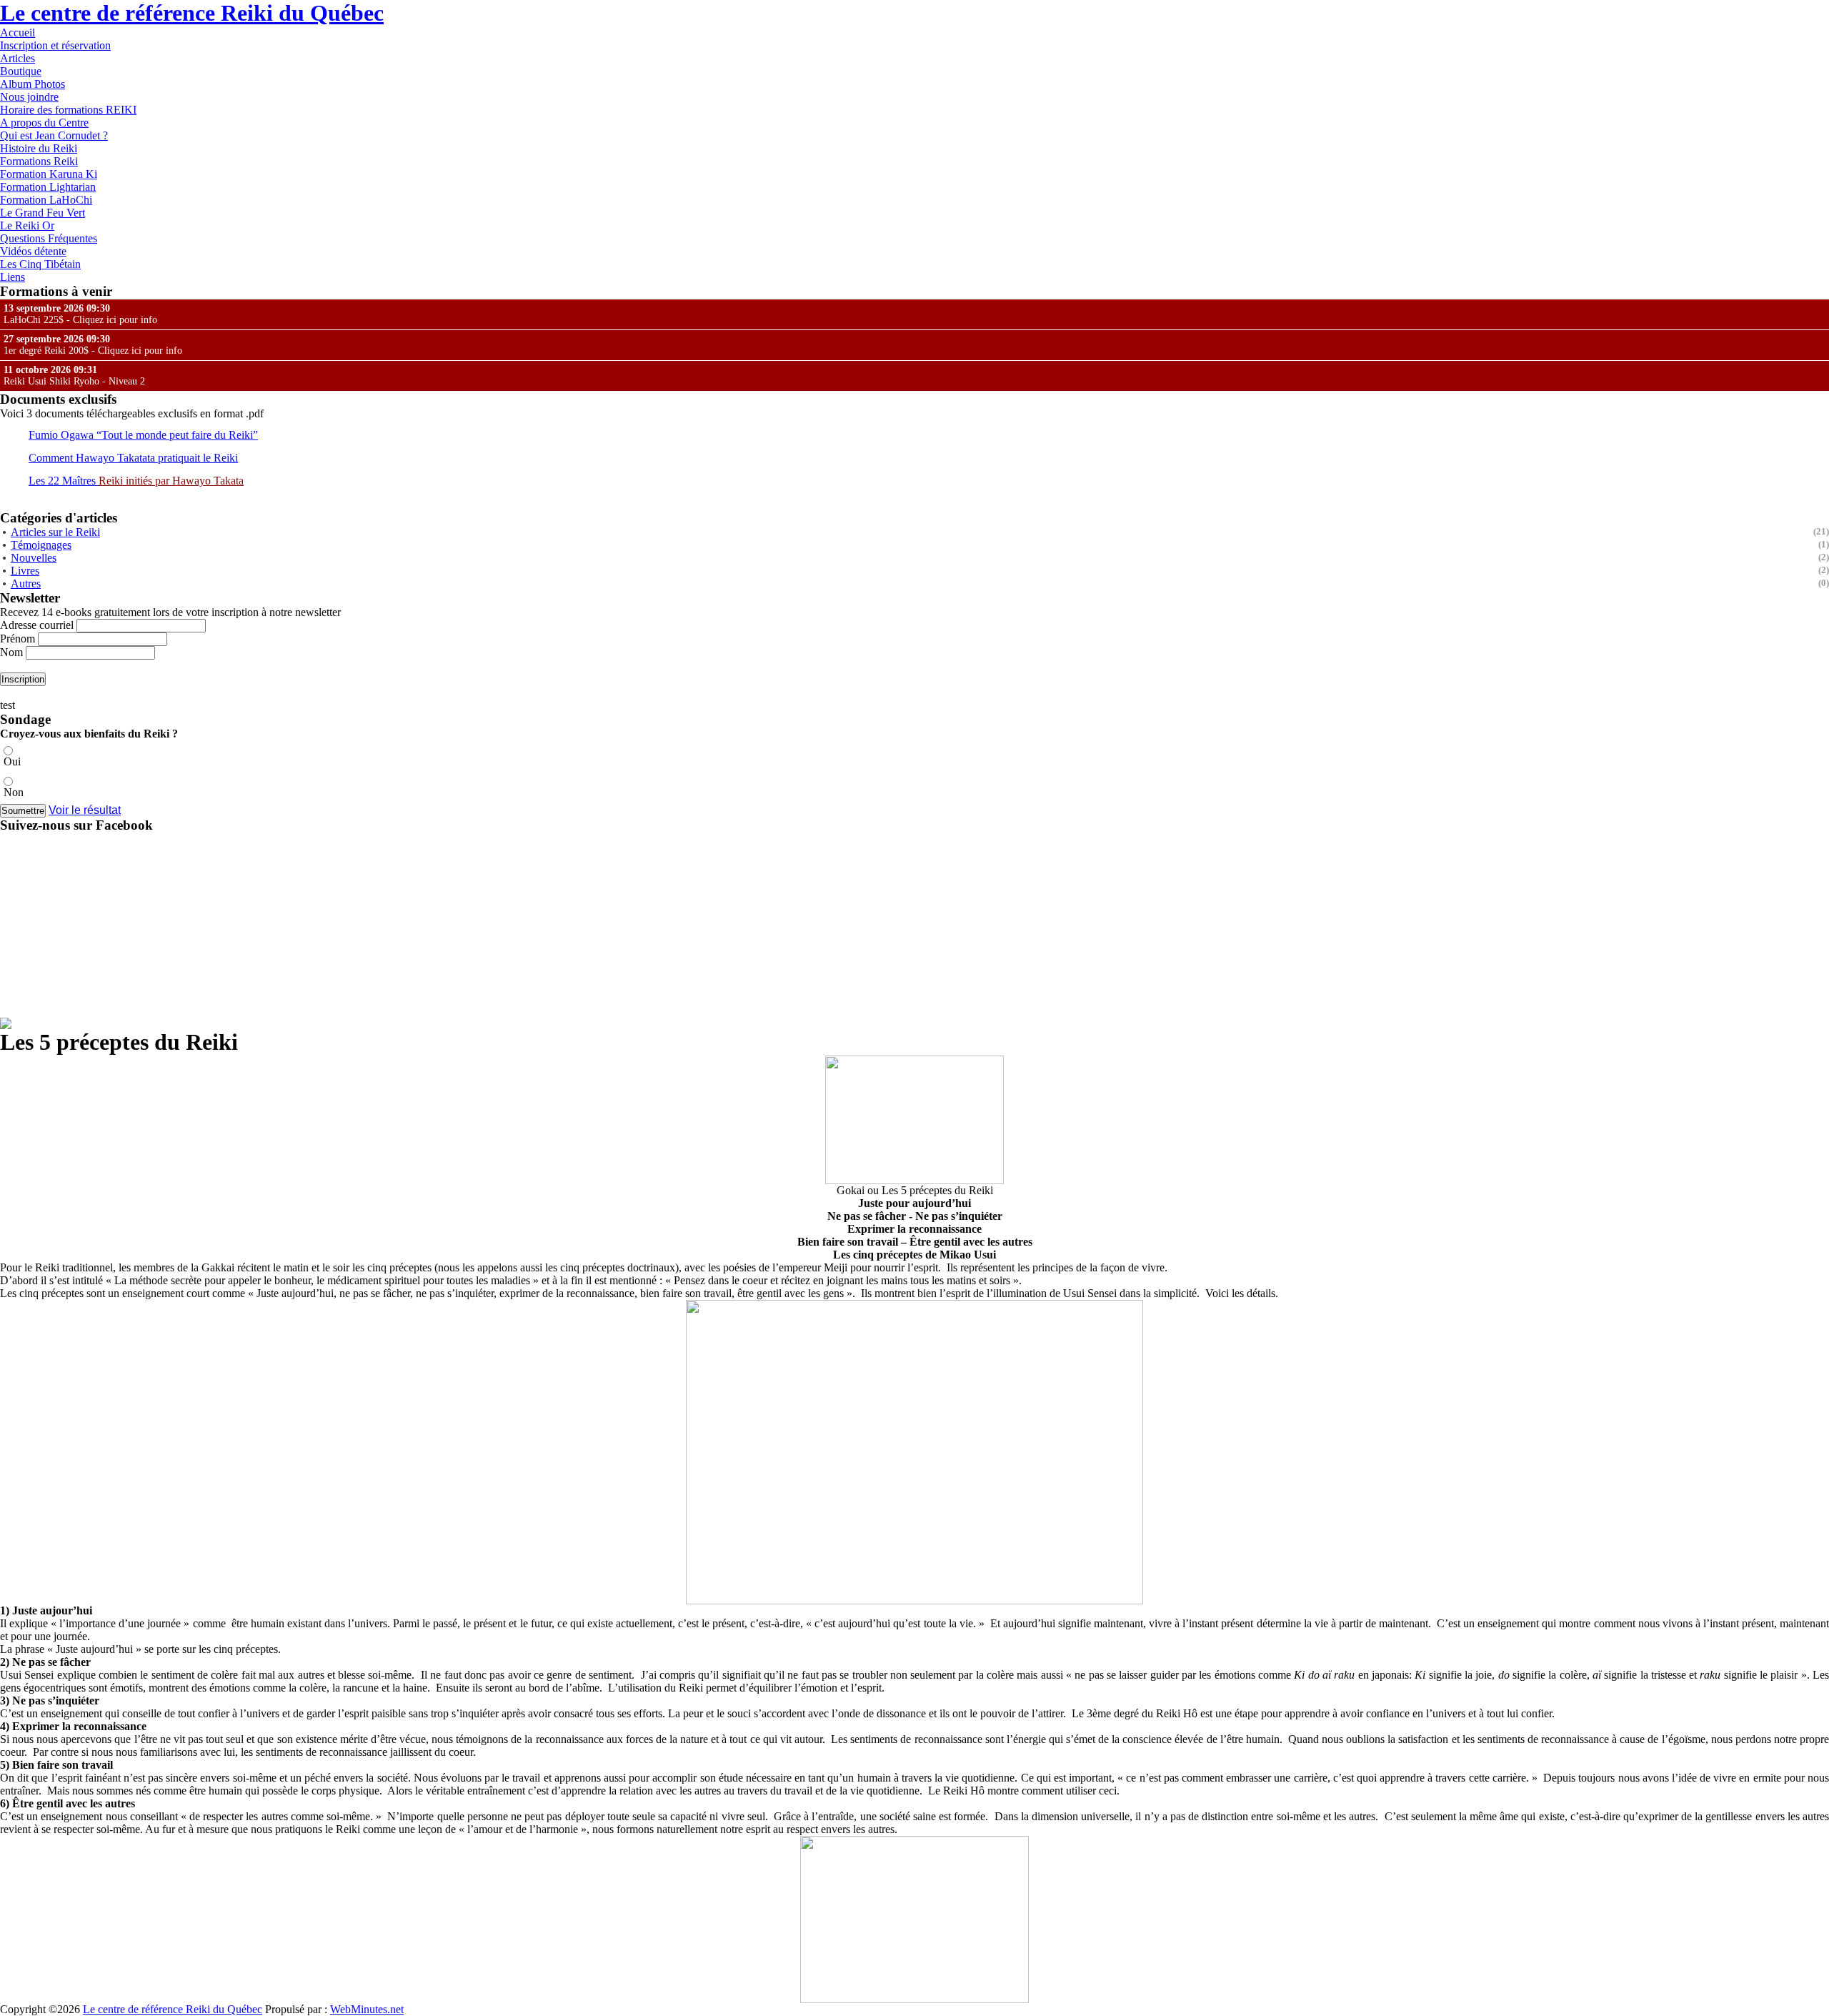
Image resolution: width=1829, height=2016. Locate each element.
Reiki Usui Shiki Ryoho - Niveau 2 (74, 376)
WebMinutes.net (367, 2009)
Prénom (18, 639)
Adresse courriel (38, 625)
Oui (12, 761)
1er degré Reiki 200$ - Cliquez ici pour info (93, 345)
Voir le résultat (85, 810)
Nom (11, 652)
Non (14, 792)
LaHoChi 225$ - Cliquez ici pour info (80, 314)
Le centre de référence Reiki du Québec (192, 13)
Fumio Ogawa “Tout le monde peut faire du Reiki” (143, 435)
